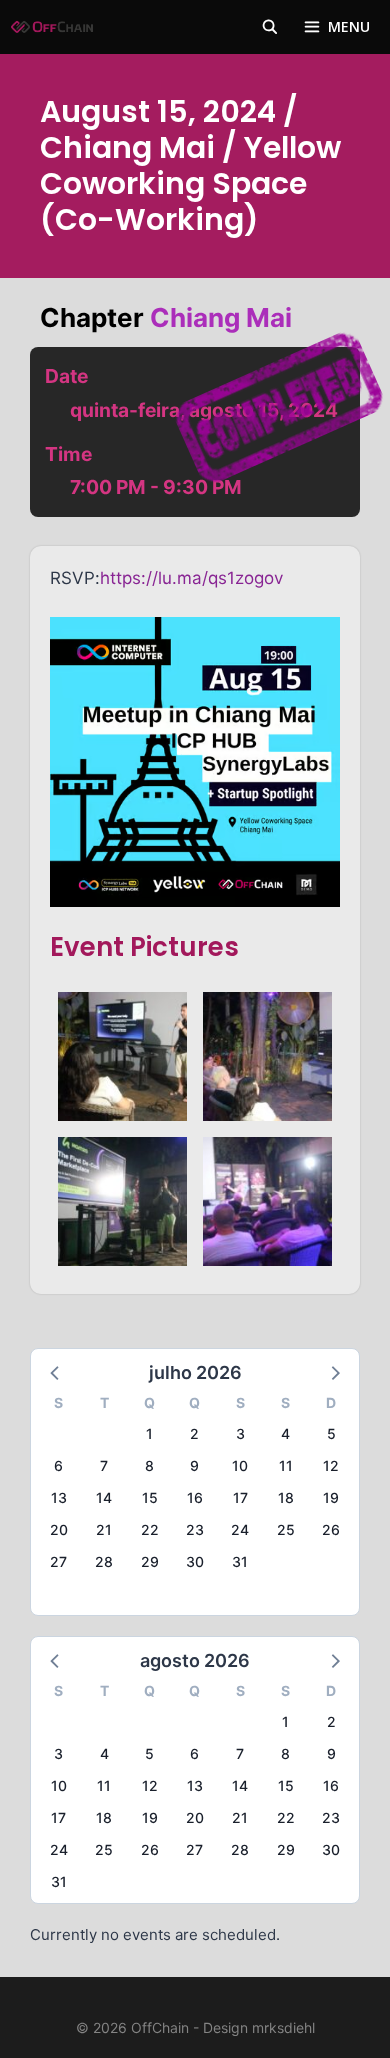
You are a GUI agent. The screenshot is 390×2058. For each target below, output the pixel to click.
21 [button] (104, 1529)
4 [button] (285, 1433)
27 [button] (58, 1561)
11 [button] (286, 1465)
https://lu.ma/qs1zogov (191, 578)
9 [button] (194, 1465)
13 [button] (59, 1497)
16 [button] (195, 1497)
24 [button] (240, 1529)
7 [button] (104, 1465)
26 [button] (331, 1529)
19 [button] (331, 1497)
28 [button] (104, 1561)
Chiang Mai (221, 317)
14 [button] (104, 1497)
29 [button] (150, 1561)
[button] (56, 1372)
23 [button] (195, 1529)
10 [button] (240, 1465)
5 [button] (331, 1433)
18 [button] (286, 1497)
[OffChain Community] (52, 27)
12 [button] (331, 1465)
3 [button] (240, 1433)
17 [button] (240, 1497)
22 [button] (150, 1529)
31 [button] (240, 1561)
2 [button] (194, 1433)
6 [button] (58, 1465)
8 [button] (149, 1465)
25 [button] (286, 1529)
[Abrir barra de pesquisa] (270, 27)
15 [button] (150, 1497)
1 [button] (149, 1433)
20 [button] (59, 1529)
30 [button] (195, 1561)
